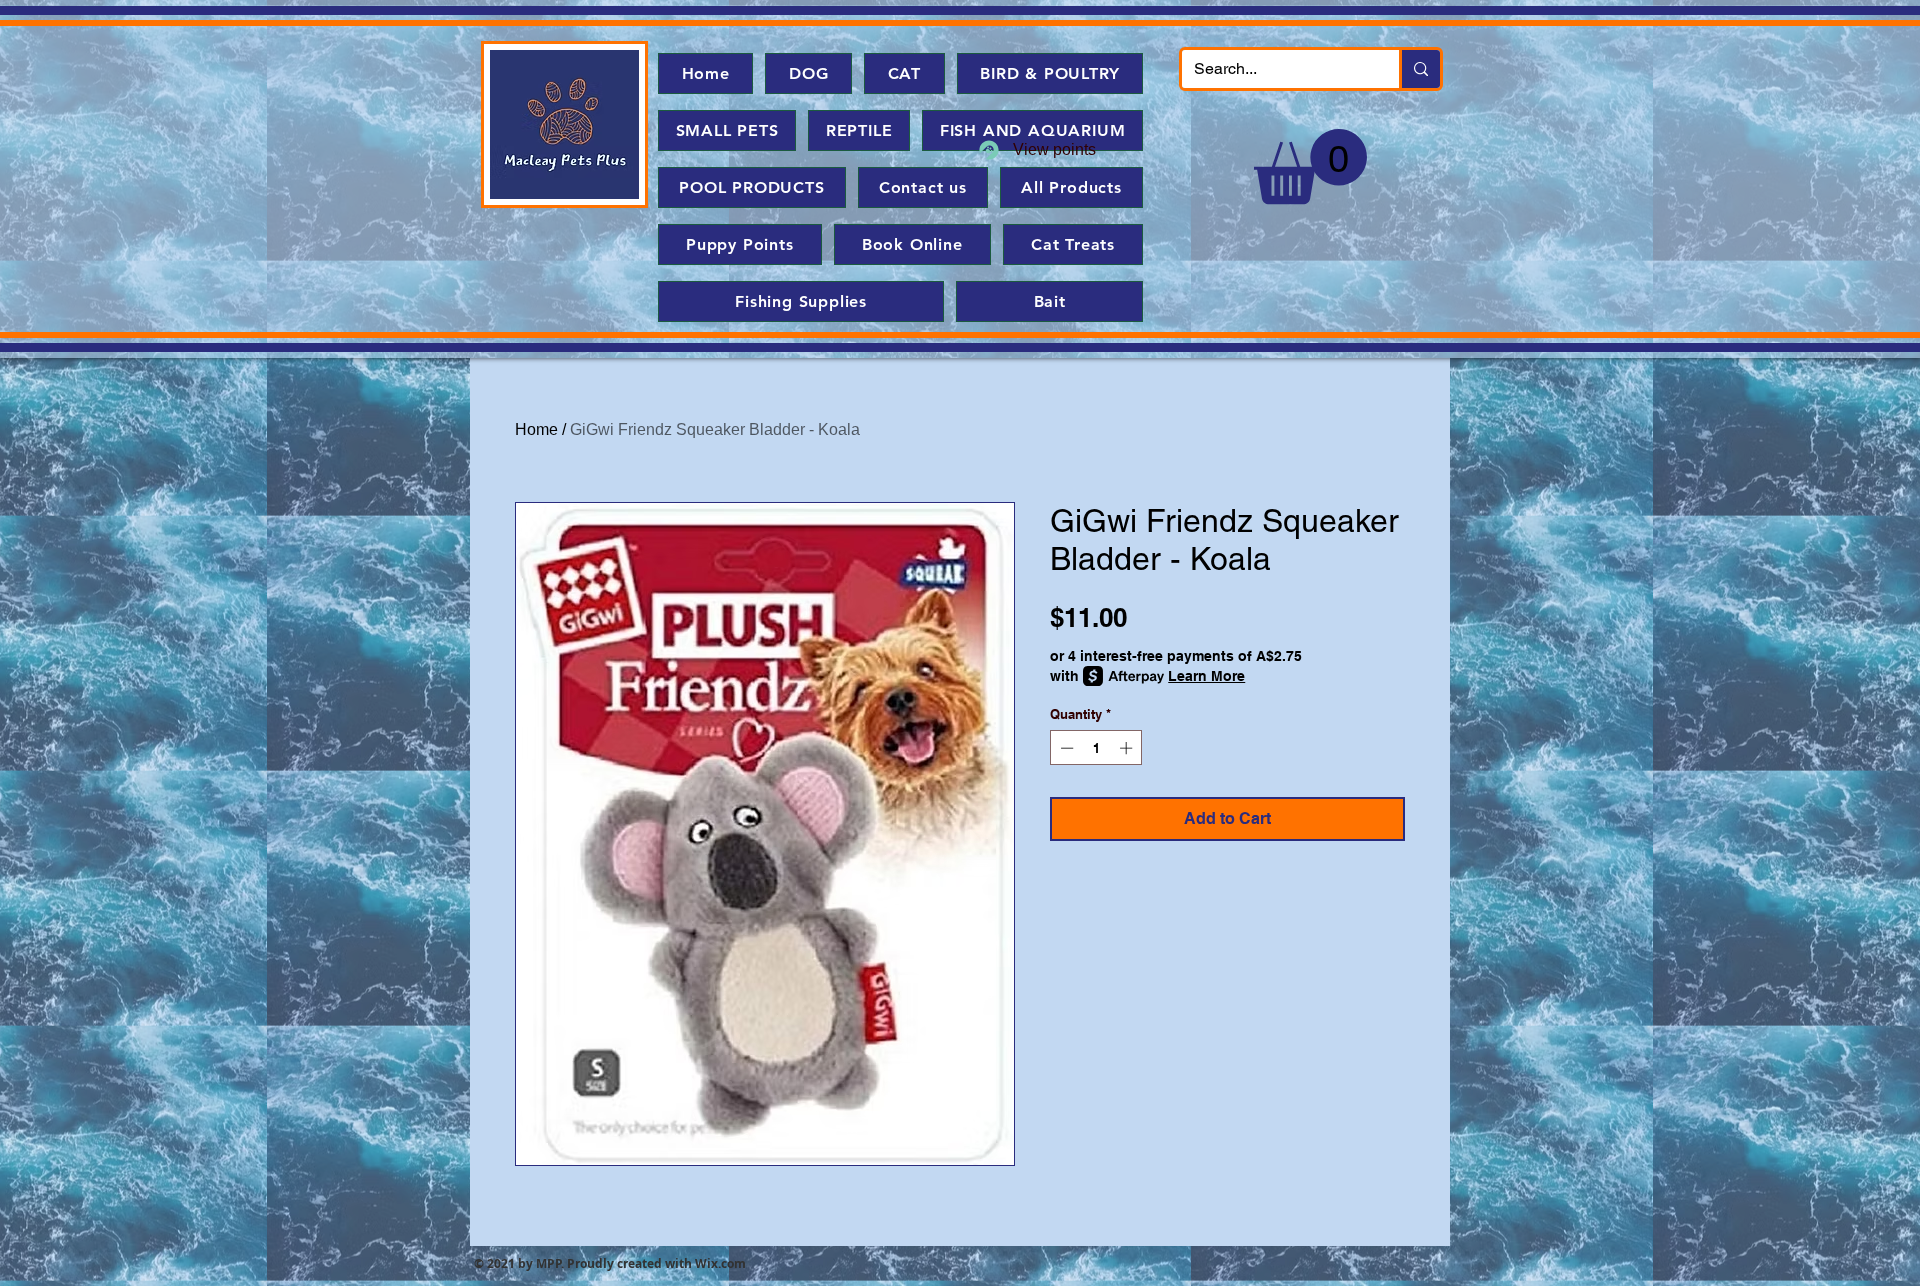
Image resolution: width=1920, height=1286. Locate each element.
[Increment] (1128, 748)
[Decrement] (1065, 748)
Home (536, 429)
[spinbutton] (1096, 748)
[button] (1310, 166)
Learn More (1206, 676)
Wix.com (720, 1263)
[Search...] (1419, 69)
